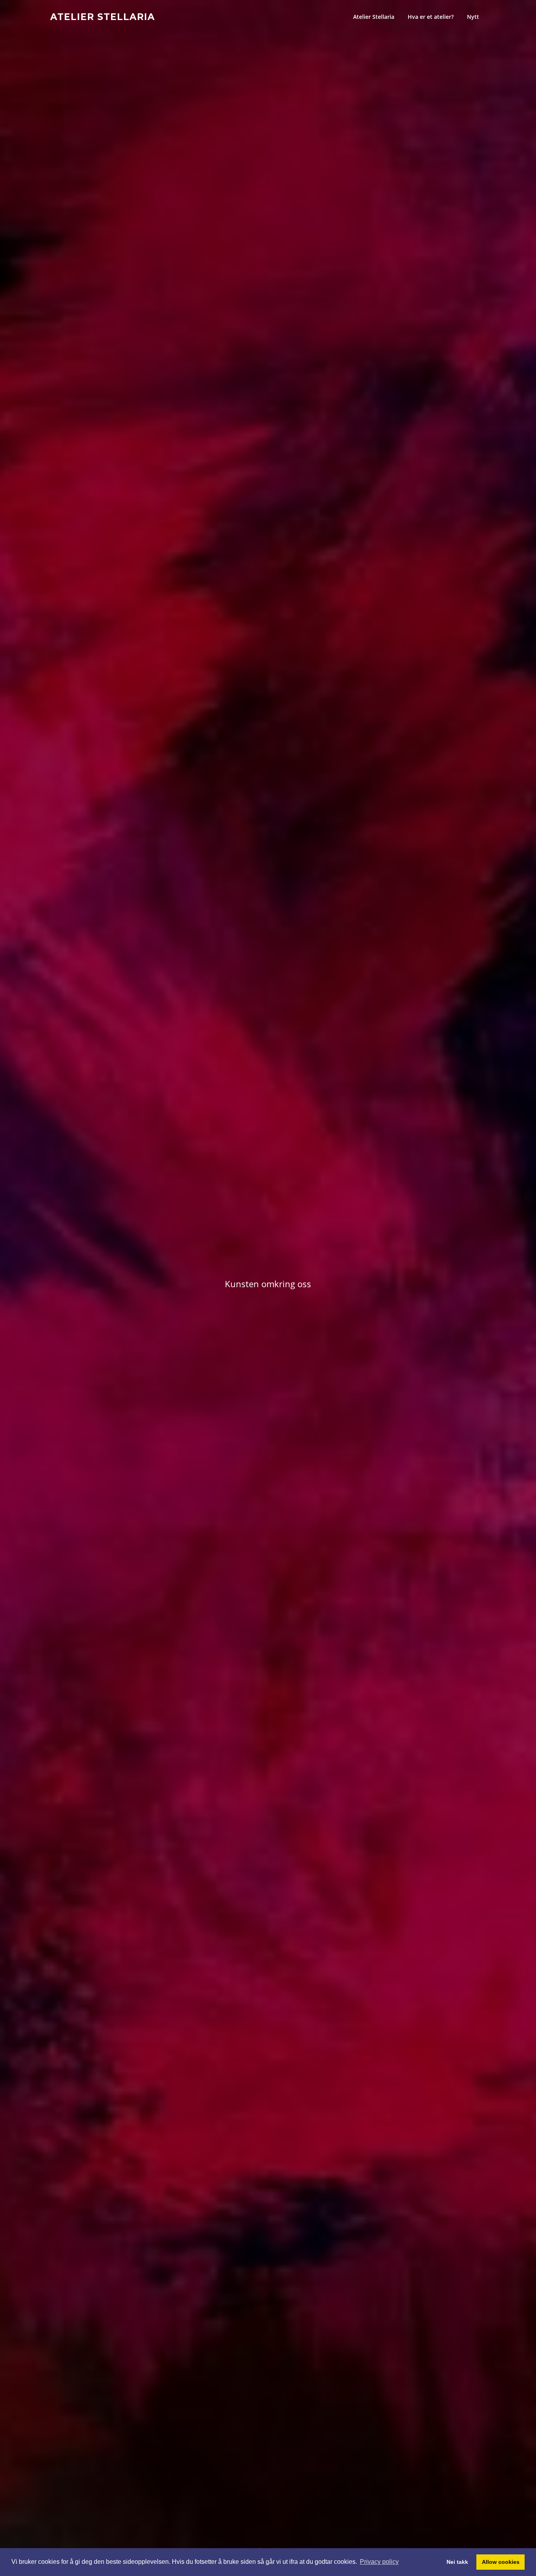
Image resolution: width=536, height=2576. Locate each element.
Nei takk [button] (457, 2562)
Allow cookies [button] (501, 2562)
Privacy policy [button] (379, 2562)
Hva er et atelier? (431, 17)
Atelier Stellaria (103, 16)
